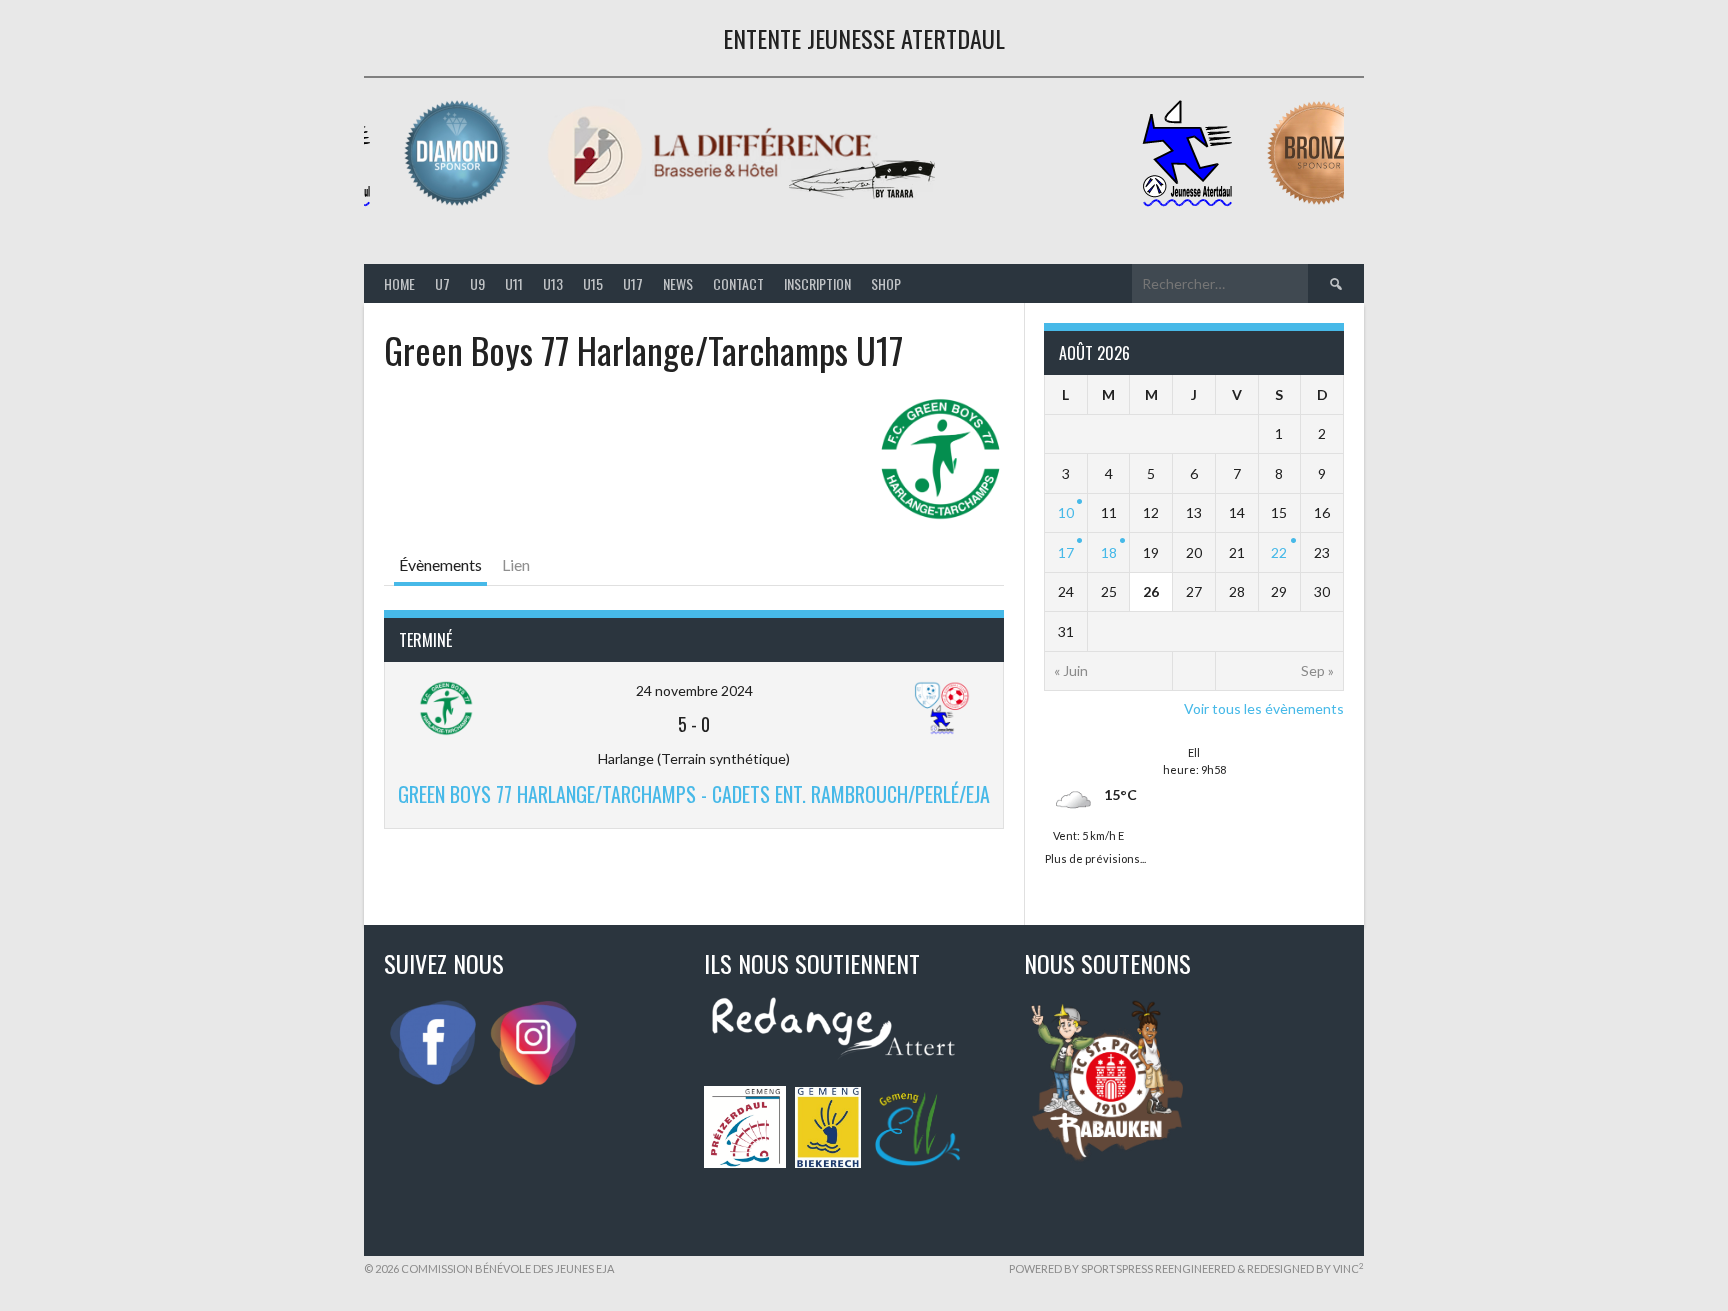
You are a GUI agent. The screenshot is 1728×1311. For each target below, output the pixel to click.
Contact (738, 283)
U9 (477, 283)
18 (1109, 552)
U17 (633, 283)
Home (399, 283)
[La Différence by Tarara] (745, 202)
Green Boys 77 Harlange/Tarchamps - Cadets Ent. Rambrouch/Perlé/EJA (694, 794)
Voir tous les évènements (1264, 708)
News (678, 283)
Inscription (817, 283)
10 (1066, 512)
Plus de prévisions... (1095, 856)
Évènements (440, 564)
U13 (553, 283)
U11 (514, 283)
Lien (516, 564)
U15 (593, 283)
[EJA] (1191, 202)
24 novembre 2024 (694, 690)
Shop (886, 283)
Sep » (1317, 670)
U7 (442, 283)
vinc (1348, 1268)
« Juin (1071, 670)
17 (1066, 552)
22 (1279, 552)
